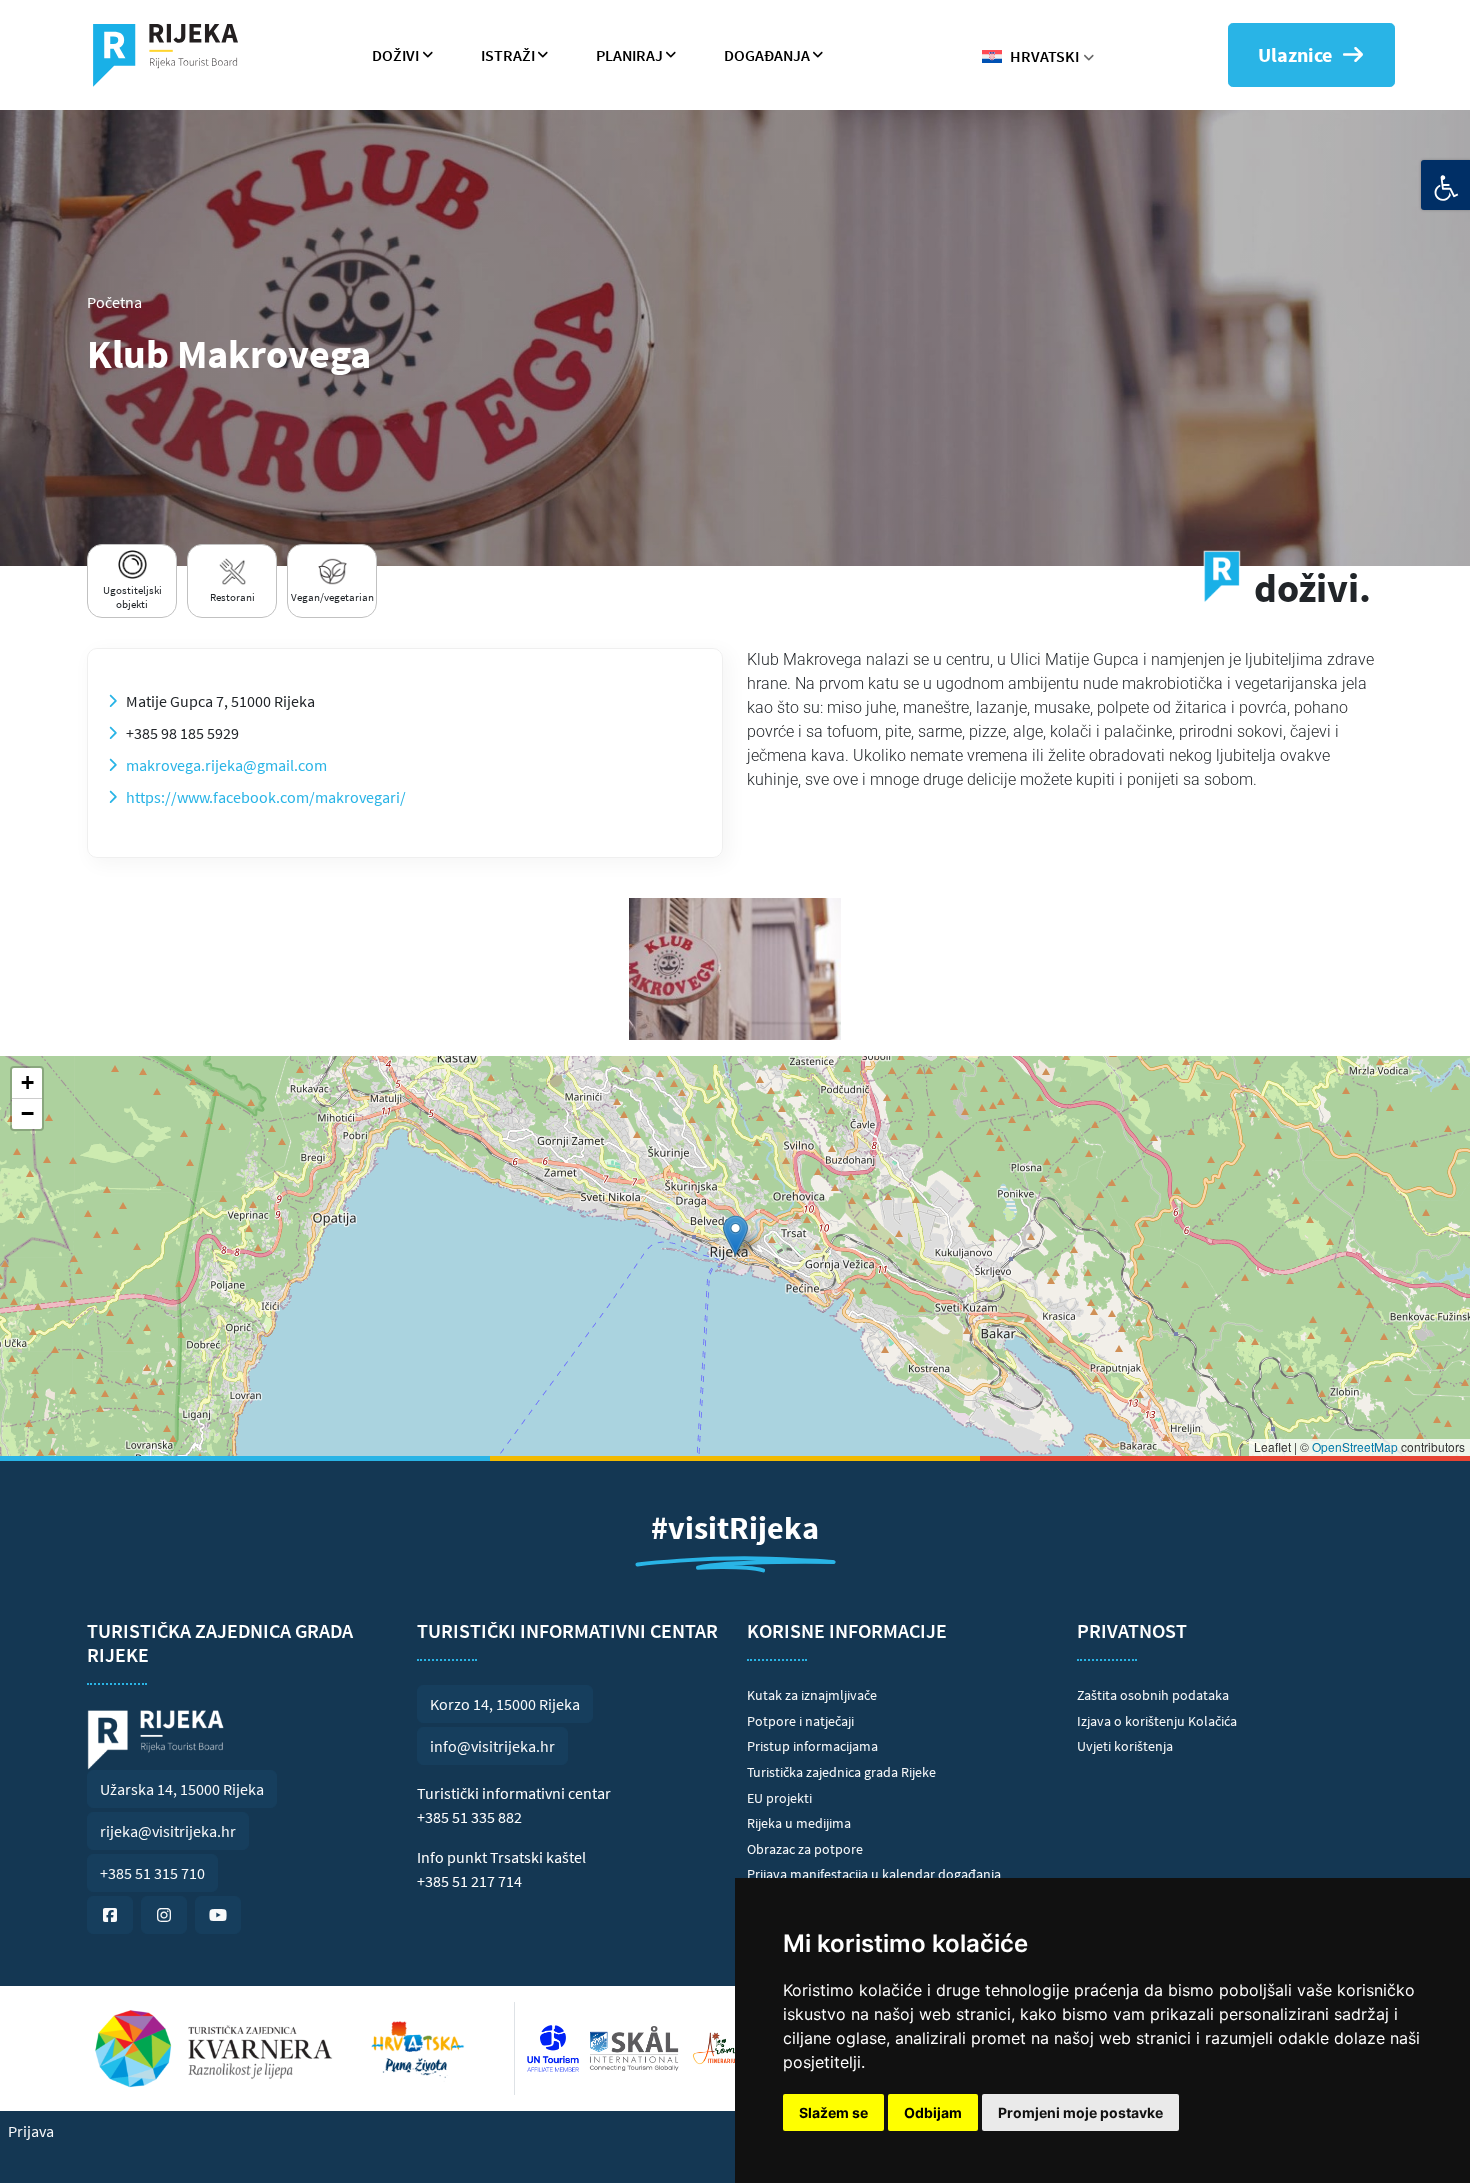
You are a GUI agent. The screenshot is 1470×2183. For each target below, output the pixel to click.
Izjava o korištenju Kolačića (1157, 1721)
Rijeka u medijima (799, 1823)
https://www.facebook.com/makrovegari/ (266, 797)
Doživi (395, 55)
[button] (735, 1235)
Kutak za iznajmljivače (812, 1695)
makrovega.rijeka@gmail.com (226, 765)
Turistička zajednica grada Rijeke (841, 1772)
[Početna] (173, 55)
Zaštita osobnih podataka (1153, 1695)
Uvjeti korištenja (1125, 1746)
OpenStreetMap (1355, 1446)
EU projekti (779, 1798)
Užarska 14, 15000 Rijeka (182, 1789)
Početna (114, 302)
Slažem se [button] (833, 2112)
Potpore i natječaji (800, 1721)
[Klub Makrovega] (735, 969)
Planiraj (629, 55)
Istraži (508, 55)
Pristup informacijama (812, 1746)
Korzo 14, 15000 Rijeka (505, 1704)
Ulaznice (1295, 54)
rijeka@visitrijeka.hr (168, 1831)
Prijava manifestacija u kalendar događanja (874, 1874)
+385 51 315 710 (152, 1873)
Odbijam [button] (933, 2112)
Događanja (767, 55)
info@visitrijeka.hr (492, 1746)
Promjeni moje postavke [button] (1080, 2112)
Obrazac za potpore (805, 1849)
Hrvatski (1044, 56)
